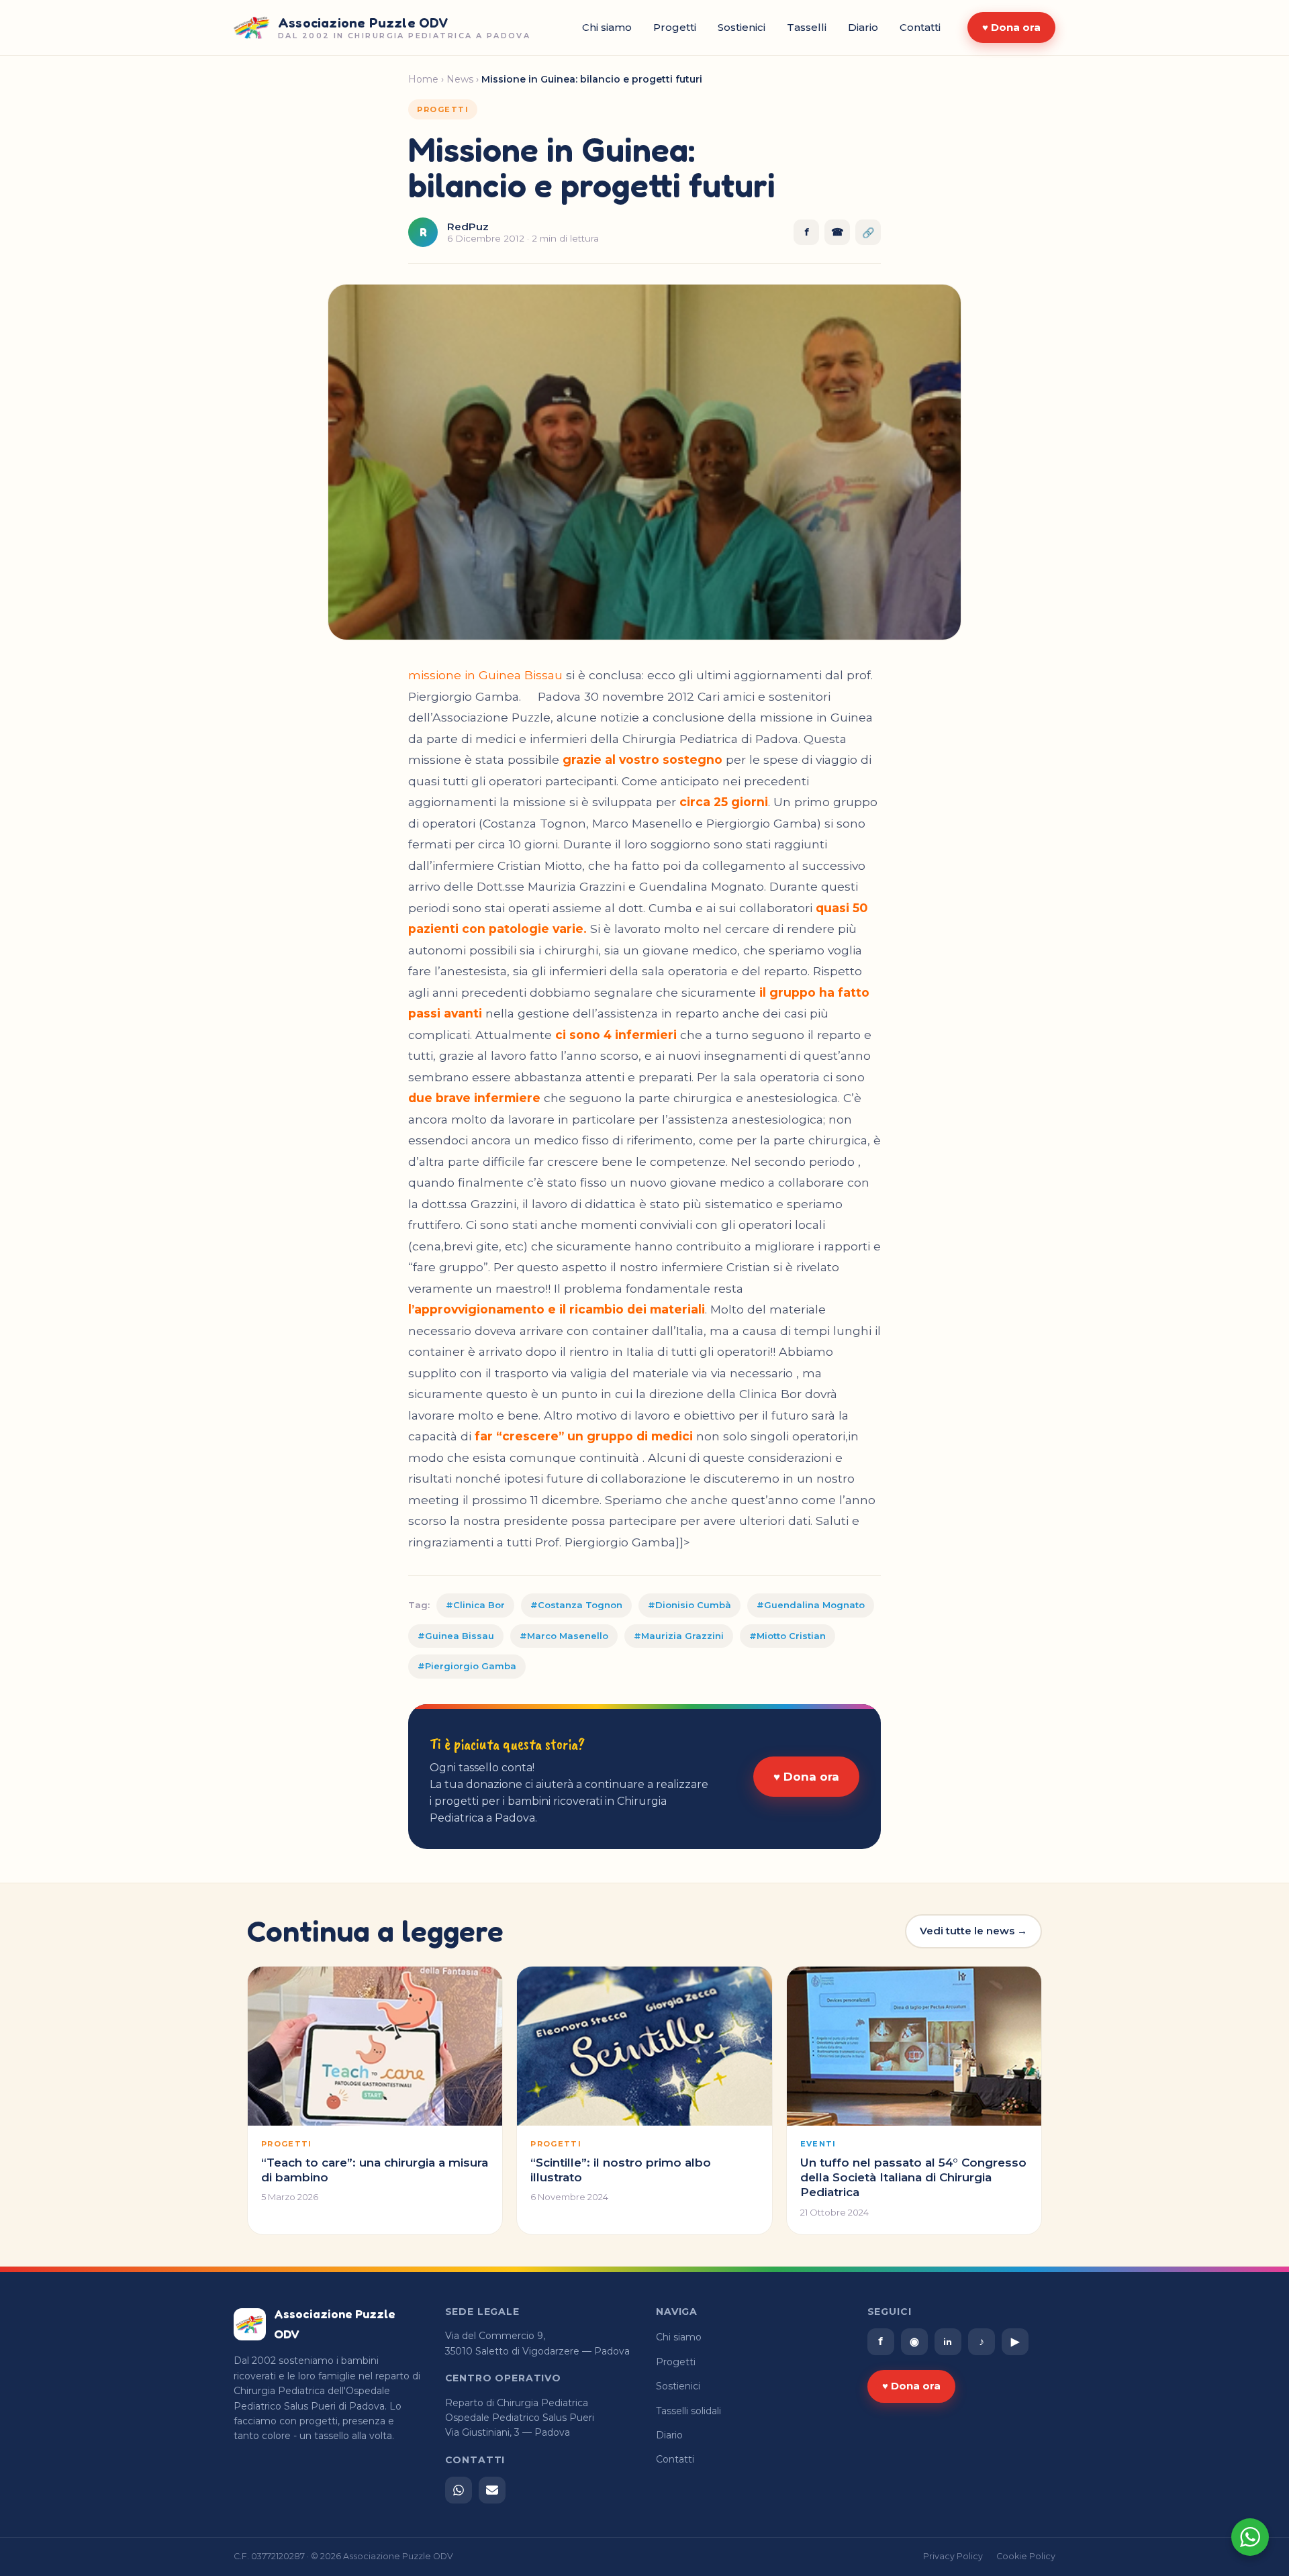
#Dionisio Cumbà (689, 1605)
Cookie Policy (1026, 2556)
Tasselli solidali (688, 2411)
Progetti (675, 27)
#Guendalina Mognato (811, 1605)
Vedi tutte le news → (973, 1931)
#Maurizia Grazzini (679, 1636)
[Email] (492, 2490)
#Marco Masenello (564, 1636)
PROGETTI (443, 109)
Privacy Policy (953, 2556)
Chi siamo (607, 27)
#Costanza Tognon (576, 1605)
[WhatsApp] (459, 2490)
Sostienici (742, 27)
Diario (863, 27)
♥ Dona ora (1011, 27)
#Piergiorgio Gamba (467, 1666)
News (460, 79)
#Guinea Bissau (456, 1636)
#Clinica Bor (475, 1605)
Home (423, 79)
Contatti (920, 27)
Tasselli (807, 27)
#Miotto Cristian (787, 1636)
